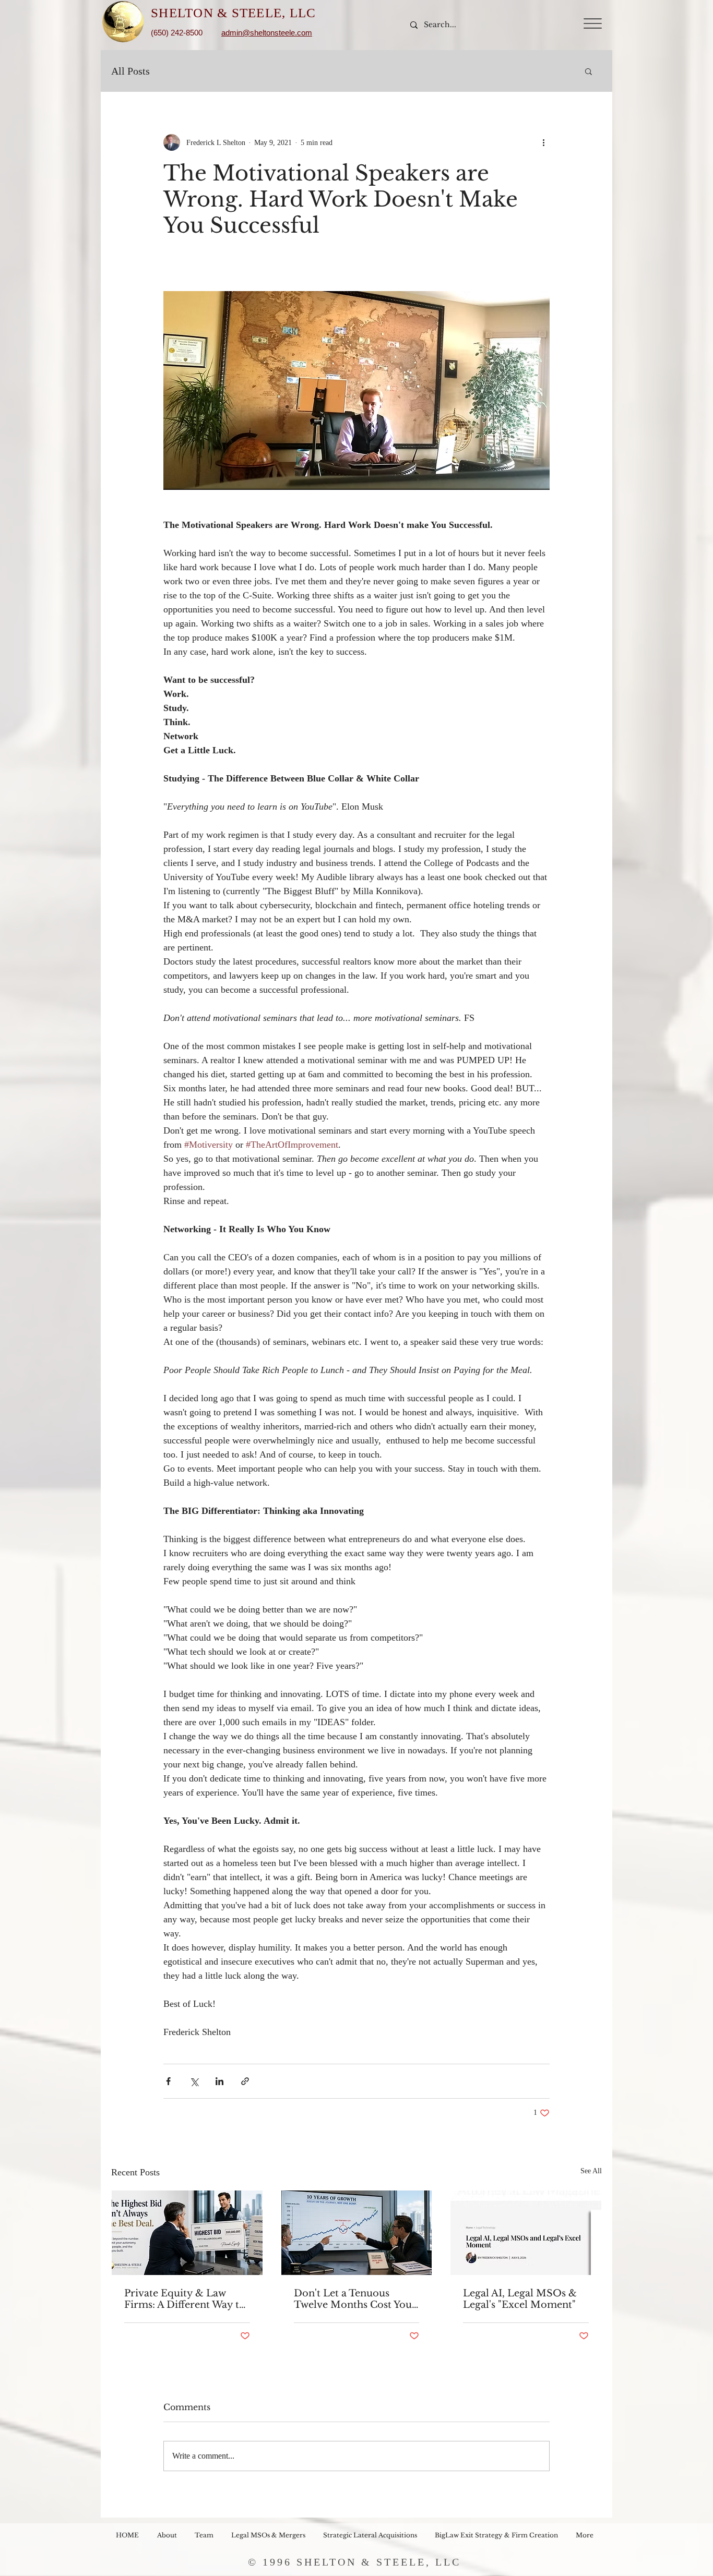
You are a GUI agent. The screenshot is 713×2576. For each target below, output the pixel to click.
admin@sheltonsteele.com (267, 33)
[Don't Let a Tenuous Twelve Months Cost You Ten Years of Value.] (357, 2233)
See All (591, 2171)
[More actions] (543, 142)
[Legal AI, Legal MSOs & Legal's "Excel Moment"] (526, 2233)
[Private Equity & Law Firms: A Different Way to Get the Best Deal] (187, 2233)
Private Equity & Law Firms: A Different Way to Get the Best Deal (185, 2299)
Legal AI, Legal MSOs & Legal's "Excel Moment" (520, 2299)
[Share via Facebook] (168, 2081)
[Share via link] (245, 2081)
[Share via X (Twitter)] (194, 2081)
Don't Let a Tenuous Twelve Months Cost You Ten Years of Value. (353, 2299)
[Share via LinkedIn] (219, 2081)
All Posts (130, 71)
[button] (593, 23)
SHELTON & (191, 13)
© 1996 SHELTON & (312, 2562)
